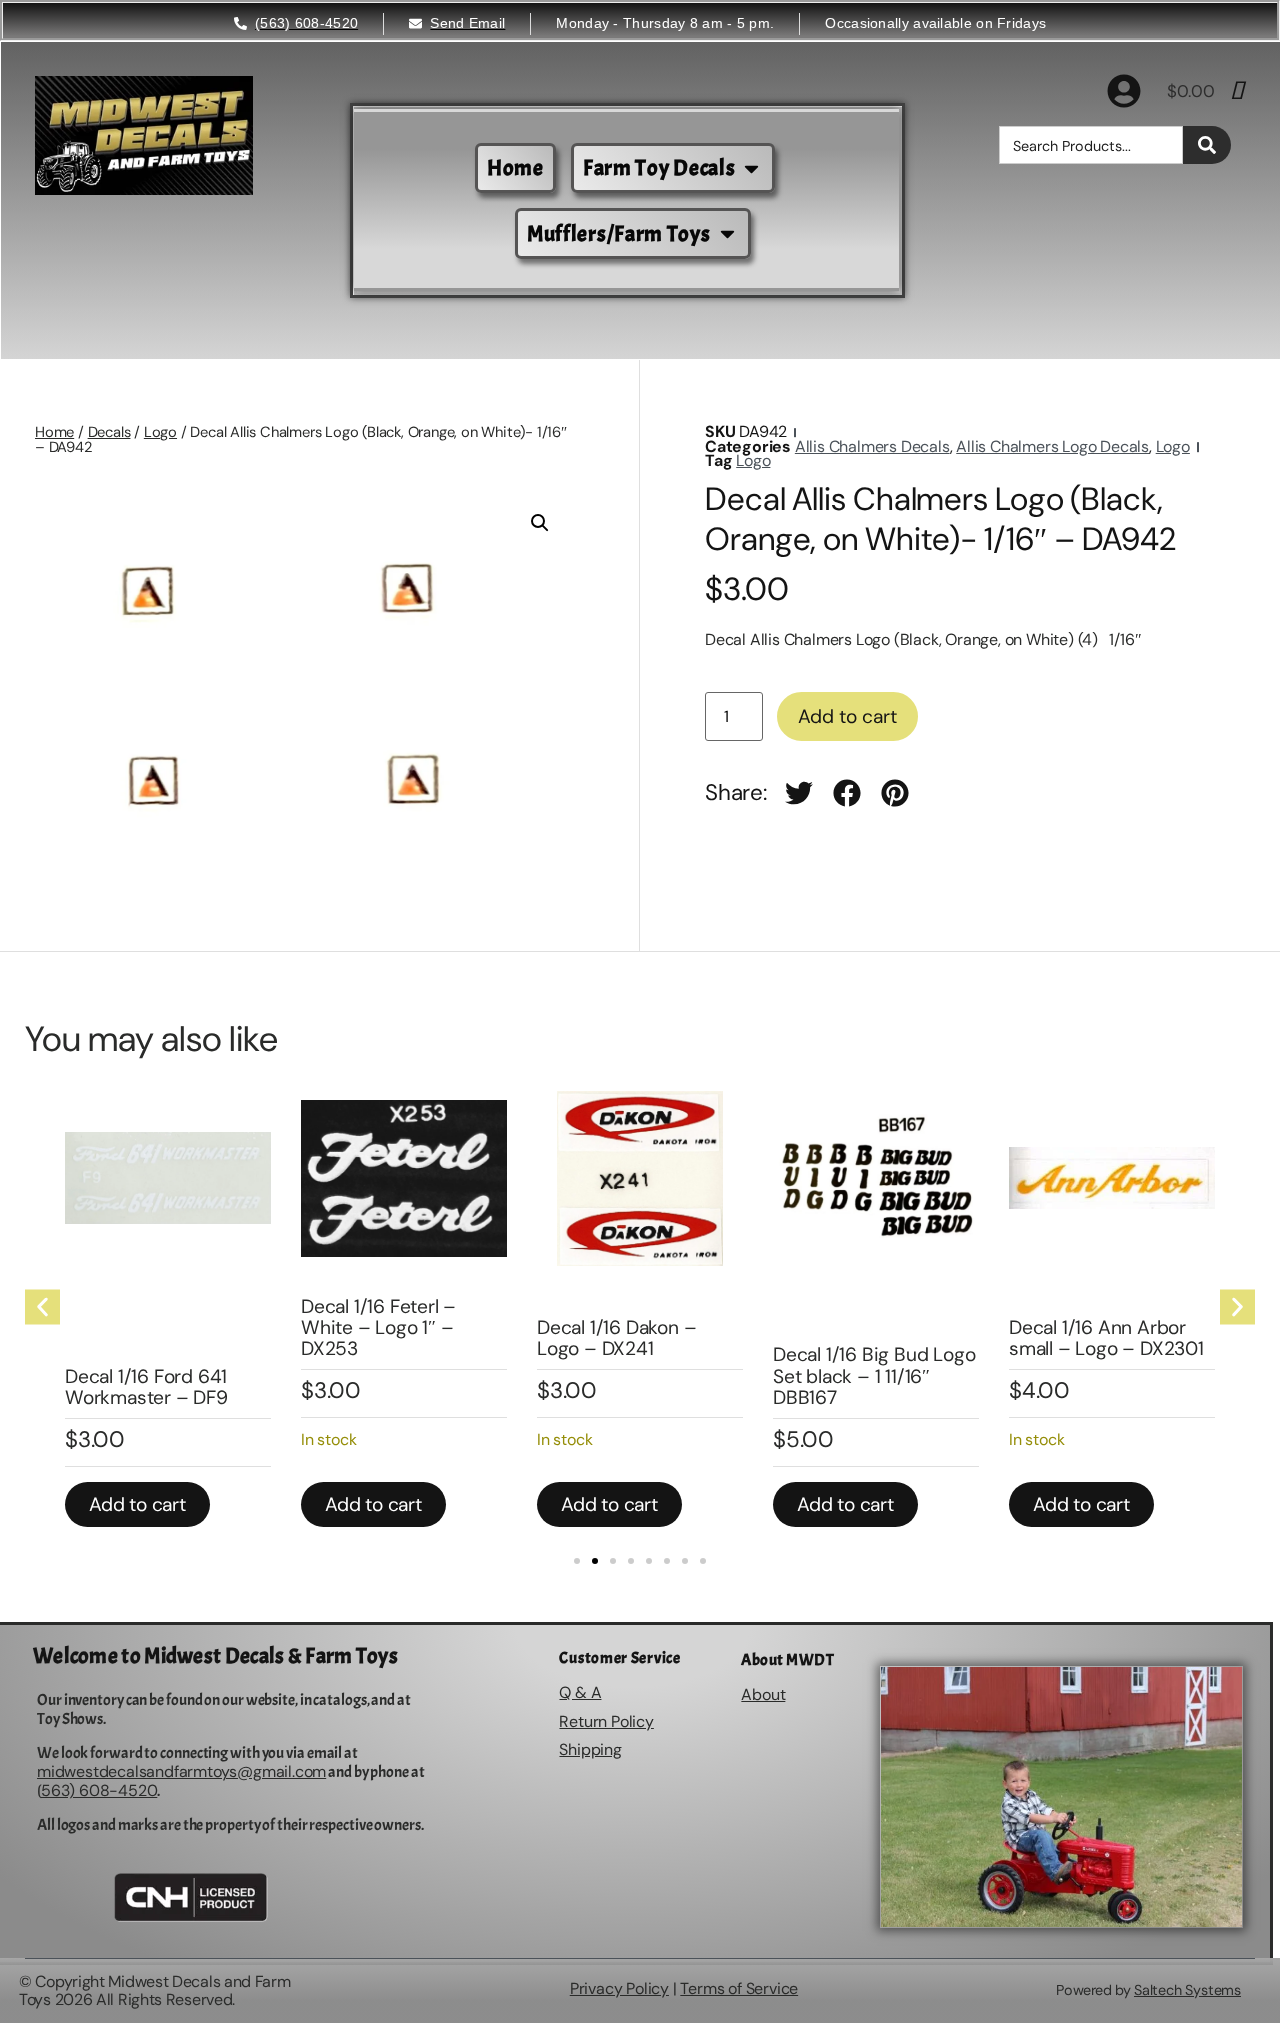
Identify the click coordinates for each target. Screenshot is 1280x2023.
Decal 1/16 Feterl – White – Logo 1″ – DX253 (197, 1327)
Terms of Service (739, 1988)
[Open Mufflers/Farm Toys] (727, 233)
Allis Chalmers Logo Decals (1052, 446)
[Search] (1207, 145)
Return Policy (606, 1721)
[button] (540, 523)
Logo (160, 432)
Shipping (590, 1749)
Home (54, 432)
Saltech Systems (1187, 1990)
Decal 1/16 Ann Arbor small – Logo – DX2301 (925, 1338)
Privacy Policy (619, 1988)
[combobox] (1090, 145)
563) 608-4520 (99, 1790)
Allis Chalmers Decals (872, 446)
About (763, 1694)
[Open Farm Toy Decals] (751, 168)
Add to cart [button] (192, 1504)
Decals (109, 432)
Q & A (580, 1692)
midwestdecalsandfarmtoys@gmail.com (181, 1771)
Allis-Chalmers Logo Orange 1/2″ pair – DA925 (1151, 1375)
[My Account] (1124, 91)
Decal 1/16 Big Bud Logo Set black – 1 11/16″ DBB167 (693, 1375)
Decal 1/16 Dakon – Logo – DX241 (435, 1338)
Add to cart (847, 716)
